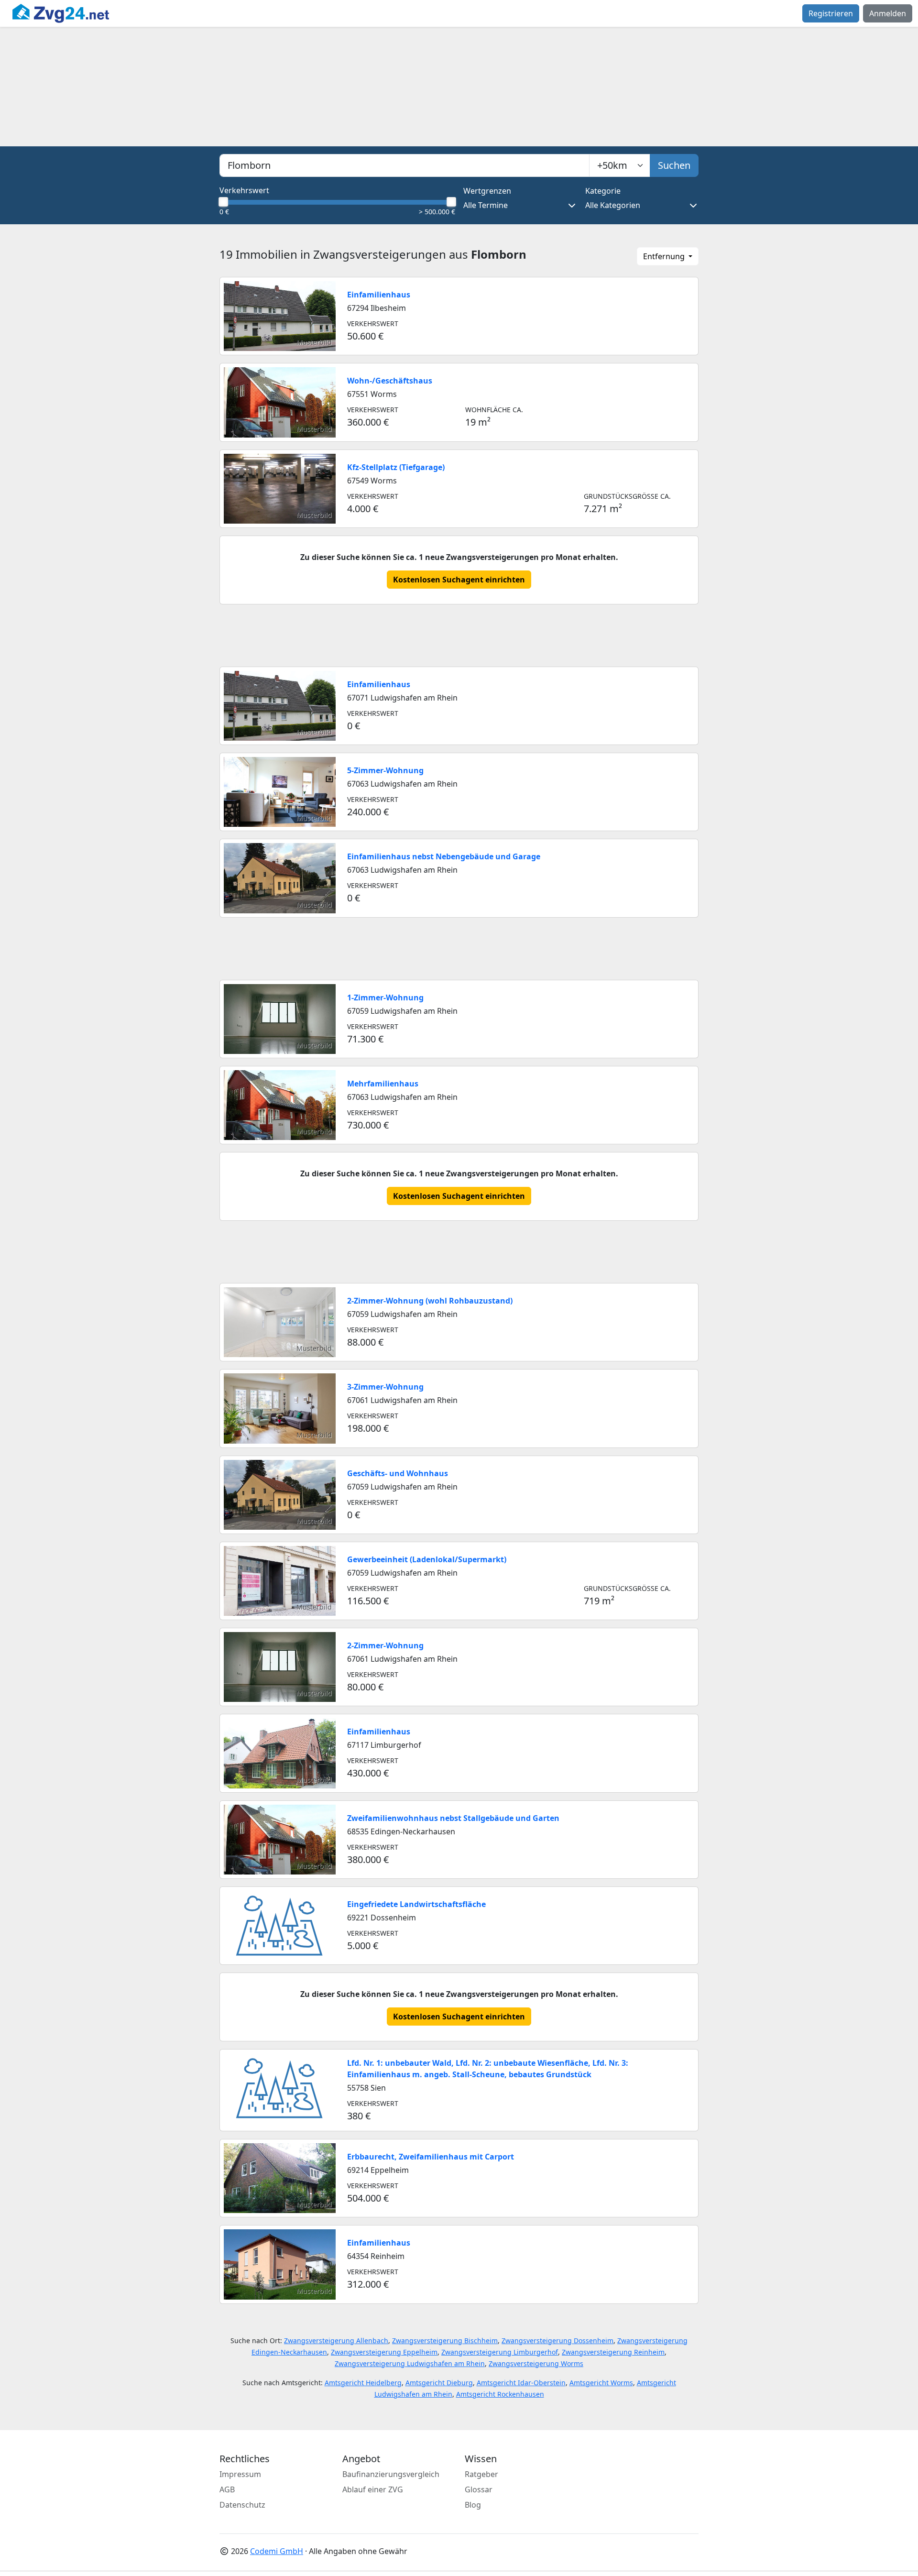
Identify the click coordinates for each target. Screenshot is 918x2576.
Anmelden (888, 13)
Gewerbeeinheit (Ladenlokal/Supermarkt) (427, 1559)
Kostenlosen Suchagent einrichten (459, 580)
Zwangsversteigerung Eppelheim (384, 2352)
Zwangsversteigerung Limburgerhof (500, 2352)
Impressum (240, 2474)
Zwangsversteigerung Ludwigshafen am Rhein (410, 2363)
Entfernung (665, 256)
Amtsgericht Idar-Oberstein (521, 2383)
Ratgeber (481, 2474)
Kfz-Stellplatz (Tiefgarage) (396, 467)
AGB (227, 2489)
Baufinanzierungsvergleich (391, 2474)
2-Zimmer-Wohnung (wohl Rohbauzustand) (430, 1301)
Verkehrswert (244, 190)
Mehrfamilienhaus (383, 1084)
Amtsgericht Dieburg (439, 2383)
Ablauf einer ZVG (373, 2489)
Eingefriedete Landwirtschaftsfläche (416, 1904)
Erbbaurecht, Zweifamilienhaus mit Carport (431, 2157)
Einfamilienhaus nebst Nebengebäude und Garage (444, 856)
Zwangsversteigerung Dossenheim (557, 2340)
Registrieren (831, 13)
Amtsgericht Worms (601, 2383)
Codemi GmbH (277, 2551)
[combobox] (404, 165)
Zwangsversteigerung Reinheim (613, 2352)
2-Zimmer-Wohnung (385, 1645)
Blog (473, 2505)
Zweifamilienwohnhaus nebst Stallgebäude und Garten (453, 1818)
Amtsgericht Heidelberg (363, 2383)
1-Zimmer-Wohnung (385, 998)
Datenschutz (242, 2505)
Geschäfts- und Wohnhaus (398, 1473)
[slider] (223, 202)
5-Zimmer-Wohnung (385, 770)
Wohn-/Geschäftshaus (390, 381)
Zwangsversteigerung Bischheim (445, 2340)
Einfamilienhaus (379, 295)
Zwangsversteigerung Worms (536, 2363)
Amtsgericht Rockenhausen (500, 2394)
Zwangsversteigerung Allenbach (336, 2340)
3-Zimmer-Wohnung (385, 1387)
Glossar (479, 2489)
